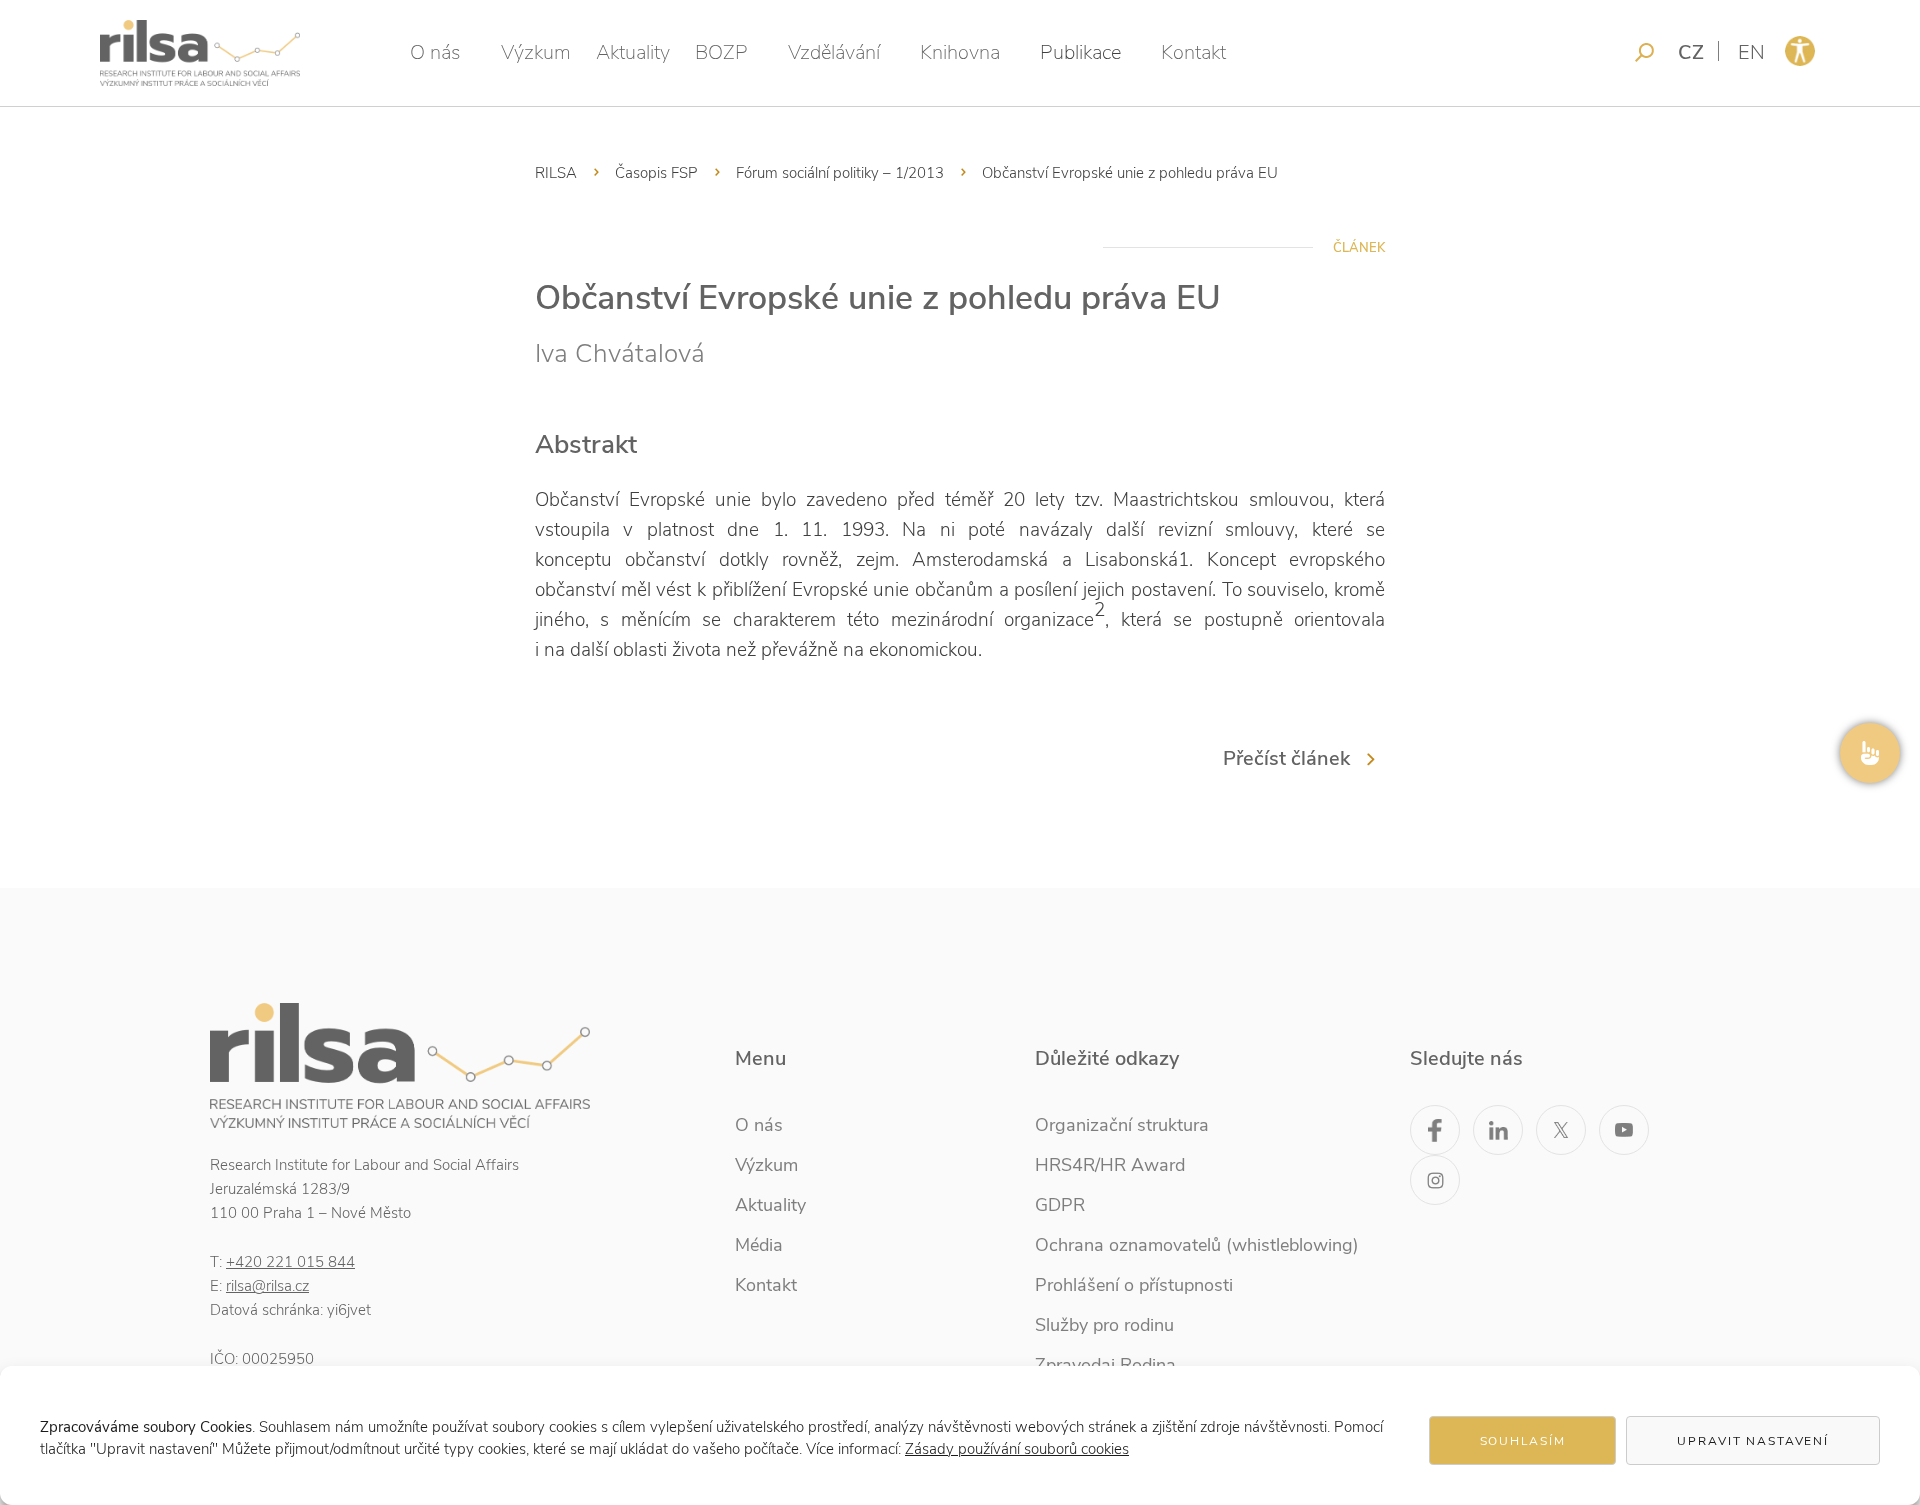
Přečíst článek (1286, 758)
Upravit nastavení (1753, 1441)
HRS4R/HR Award (1110, 1165)
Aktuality (633, 52)
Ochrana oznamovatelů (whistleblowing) (1197, 1245)
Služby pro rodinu (1104, 1325)
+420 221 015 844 (290, 1262)
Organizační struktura (1122, 1125)
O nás (435, 52)
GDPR (1060, 1205)
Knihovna (960, 52)
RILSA (556, 173)
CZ (1691, 52)
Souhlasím (1523, 1441)
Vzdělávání (834, 52)
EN (1751, 52)
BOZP (721, 52)
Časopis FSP (656, 173)
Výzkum (536, 52)
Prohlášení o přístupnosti (1134, 1285)
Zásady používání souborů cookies (1017, 1449)
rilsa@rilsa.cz (267, 1286)
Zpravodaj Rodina (1105, 1365)
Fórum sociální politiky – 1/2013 (840, 173)
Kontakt (1193, 52)
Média (759, 1245)
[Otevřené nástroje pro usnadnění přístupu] (1800, 51)
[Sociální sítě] (1870, 753)
